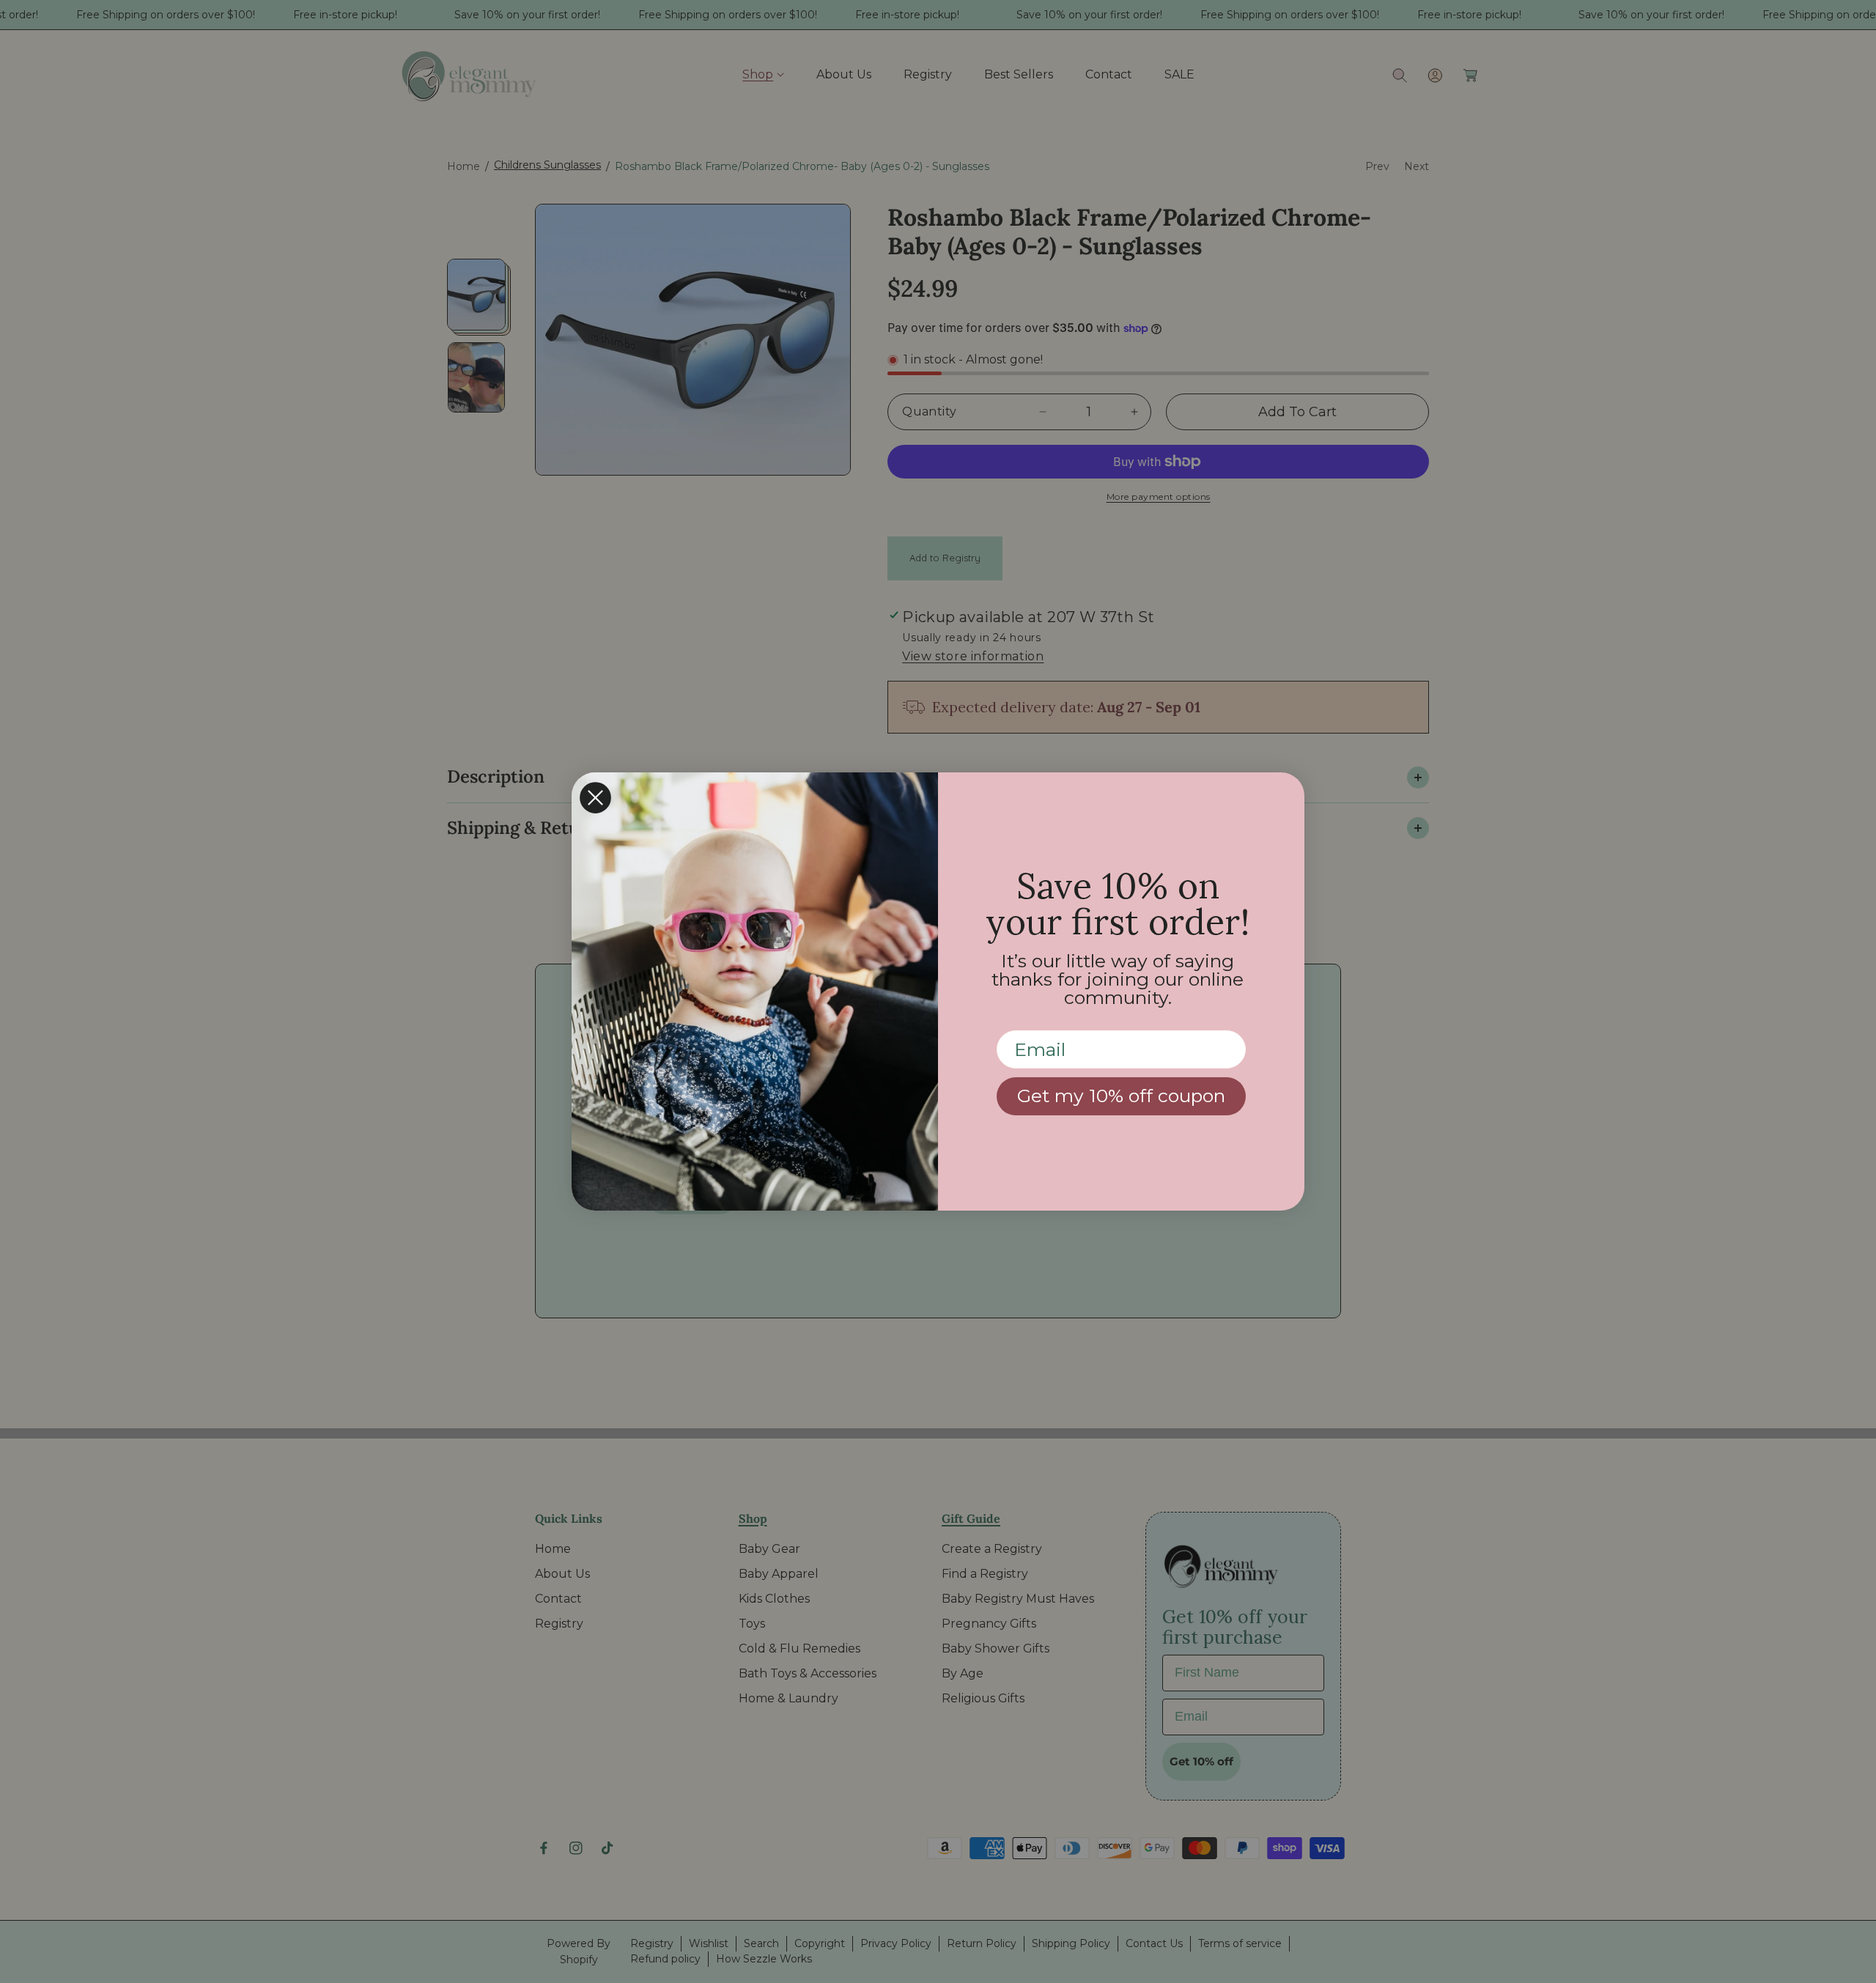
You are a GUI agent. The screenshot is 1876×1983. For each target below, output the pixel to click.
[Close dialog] (595, 798)
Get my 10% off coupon (1121, 1096)
